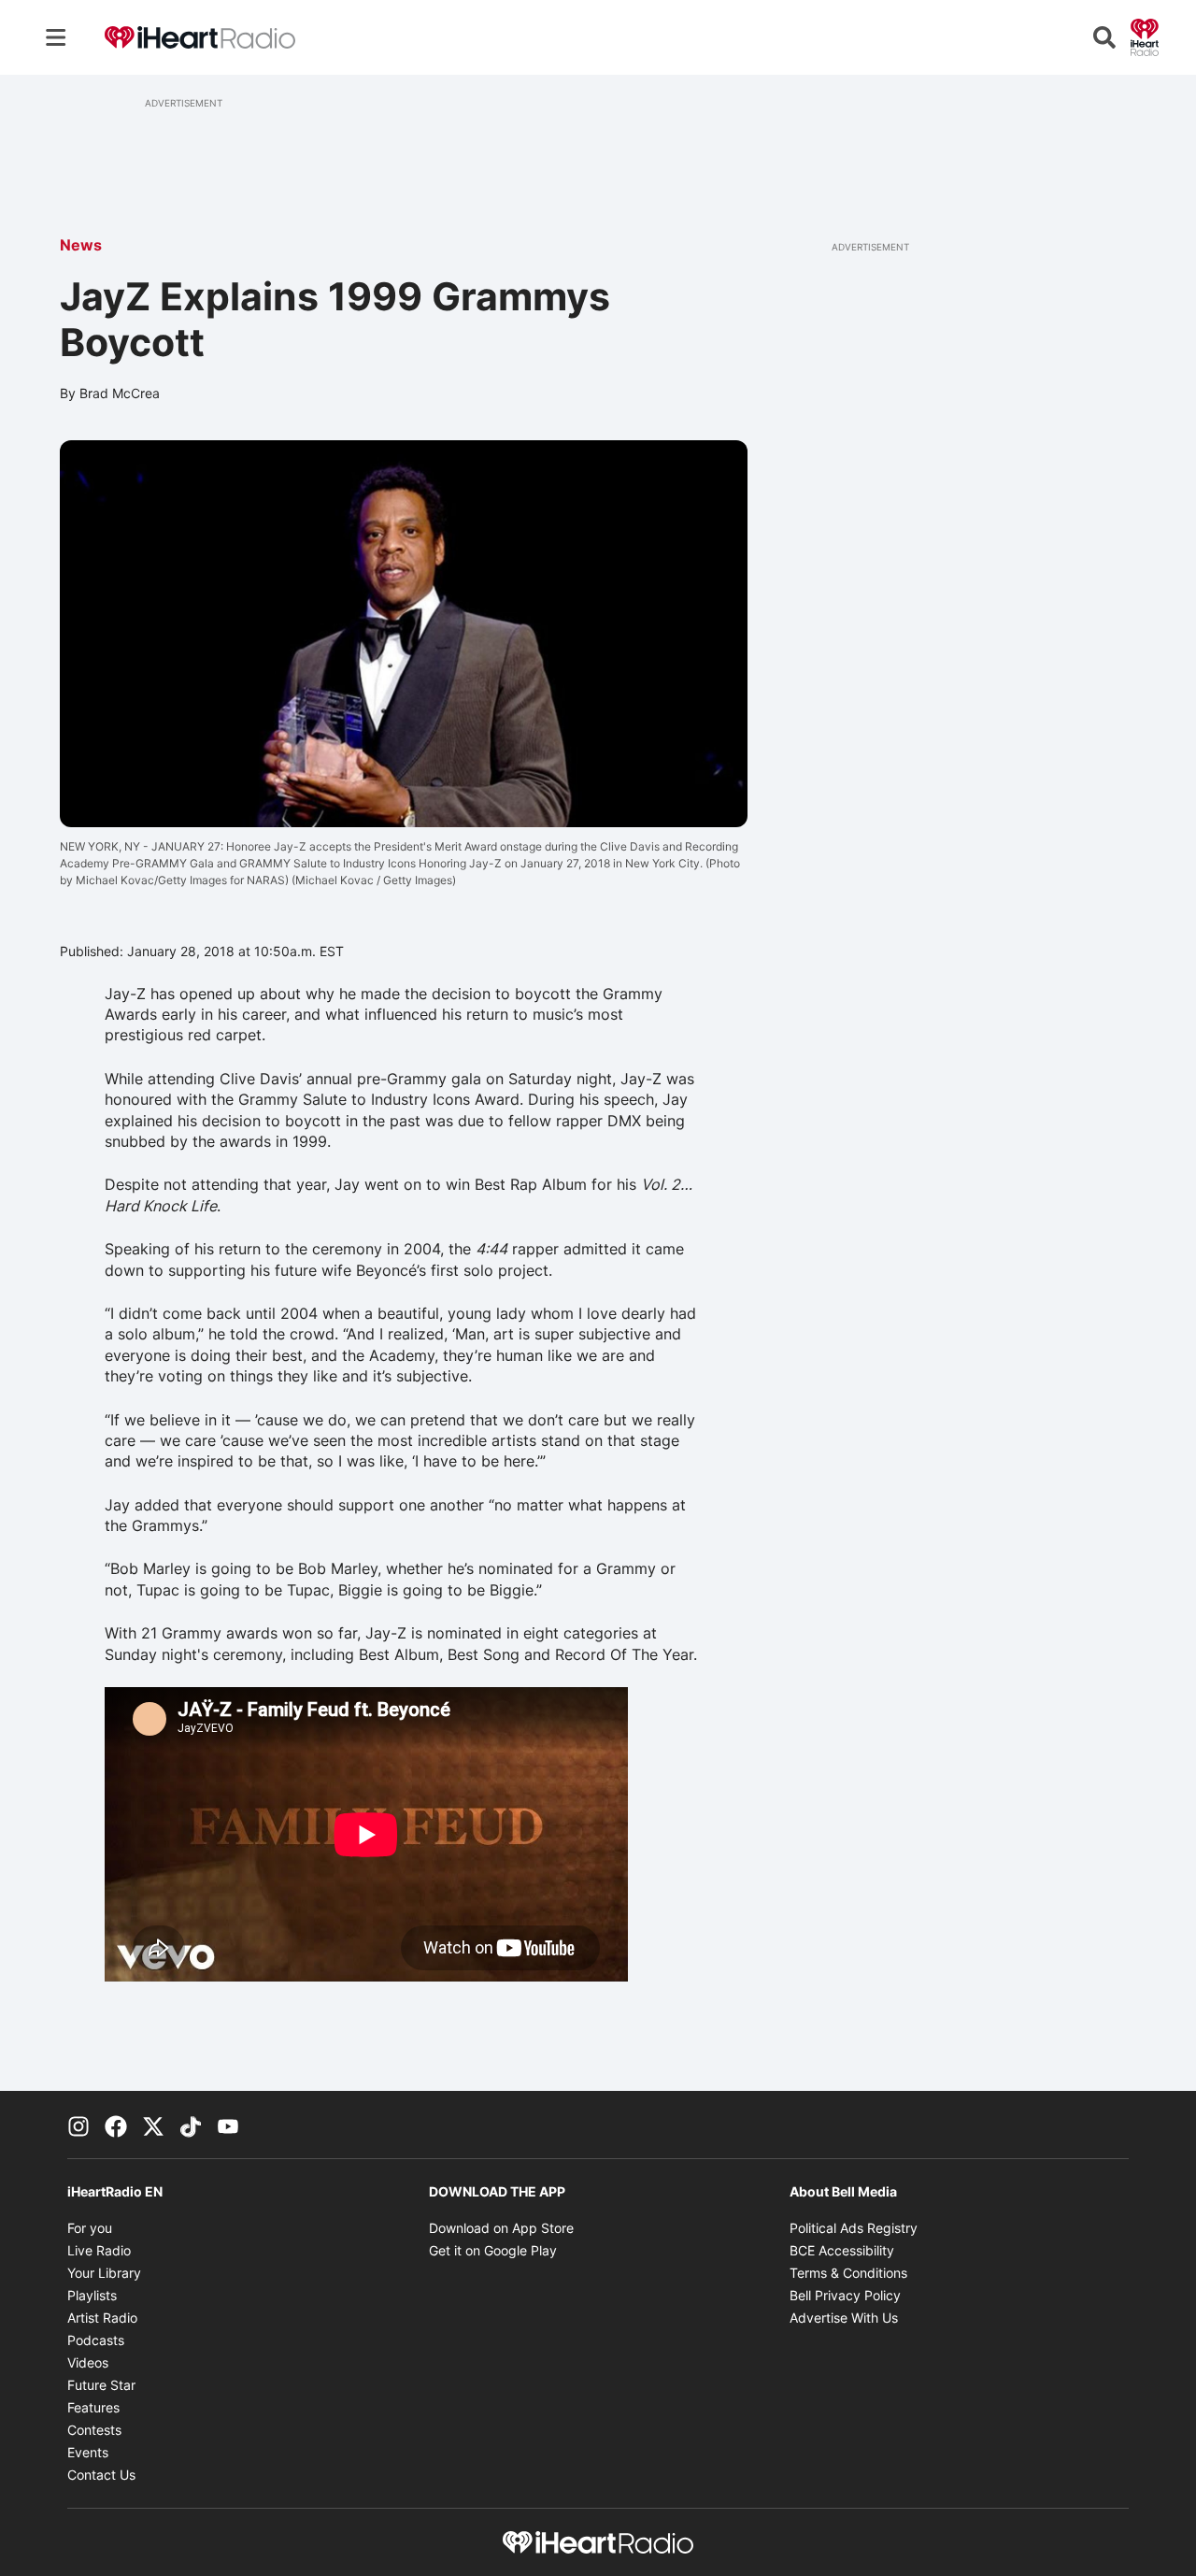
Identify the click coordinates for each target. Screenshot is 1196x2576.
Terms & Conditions (848, 2273)
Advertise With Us (844, 2318)
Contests (94, 2430)
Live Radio (99, 2250)
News (81, 245)
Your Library (104, 2273)
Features (93, 2407)
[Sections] (56, 37)
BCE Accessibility (842, 2250)
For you (90, 2228)
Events (88, 2452)
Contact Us (101, 2475)
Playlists (92, 2295)
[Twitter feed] (153, 2125)
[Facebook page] (116, 2125)
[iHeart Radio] (1145, 36)
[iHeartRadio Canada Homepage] (200, 38)
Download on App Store (501, 2228)
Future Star (101, 2385)
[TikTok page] (191, 2125)
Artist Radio (102, 2318)
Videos (88, 2362)
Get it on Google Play (493, 2250)
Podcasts (96, 2340)
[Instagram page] (78, 2125)
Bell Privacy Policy (845, 2295)
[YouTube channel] (228, 2125)
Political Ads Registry (854, 2228)
